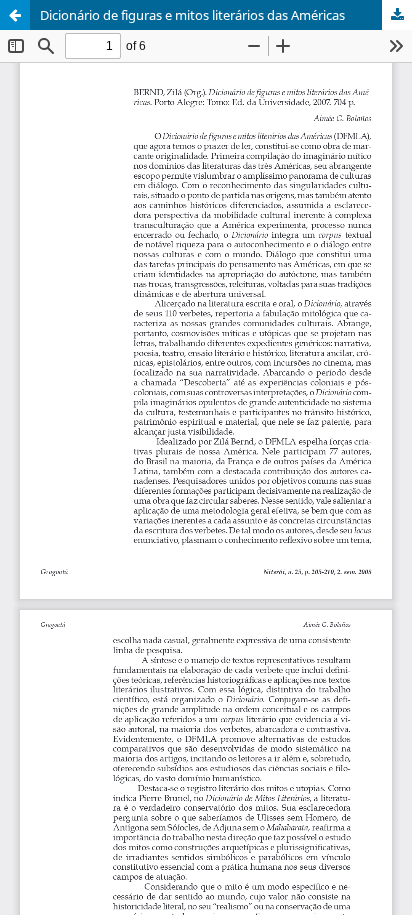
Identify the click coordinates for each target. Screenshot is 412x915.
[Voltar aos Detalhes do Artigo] (15, 15)
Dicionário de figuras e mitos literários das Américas (192, 15)
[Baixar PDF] (397, 15)
